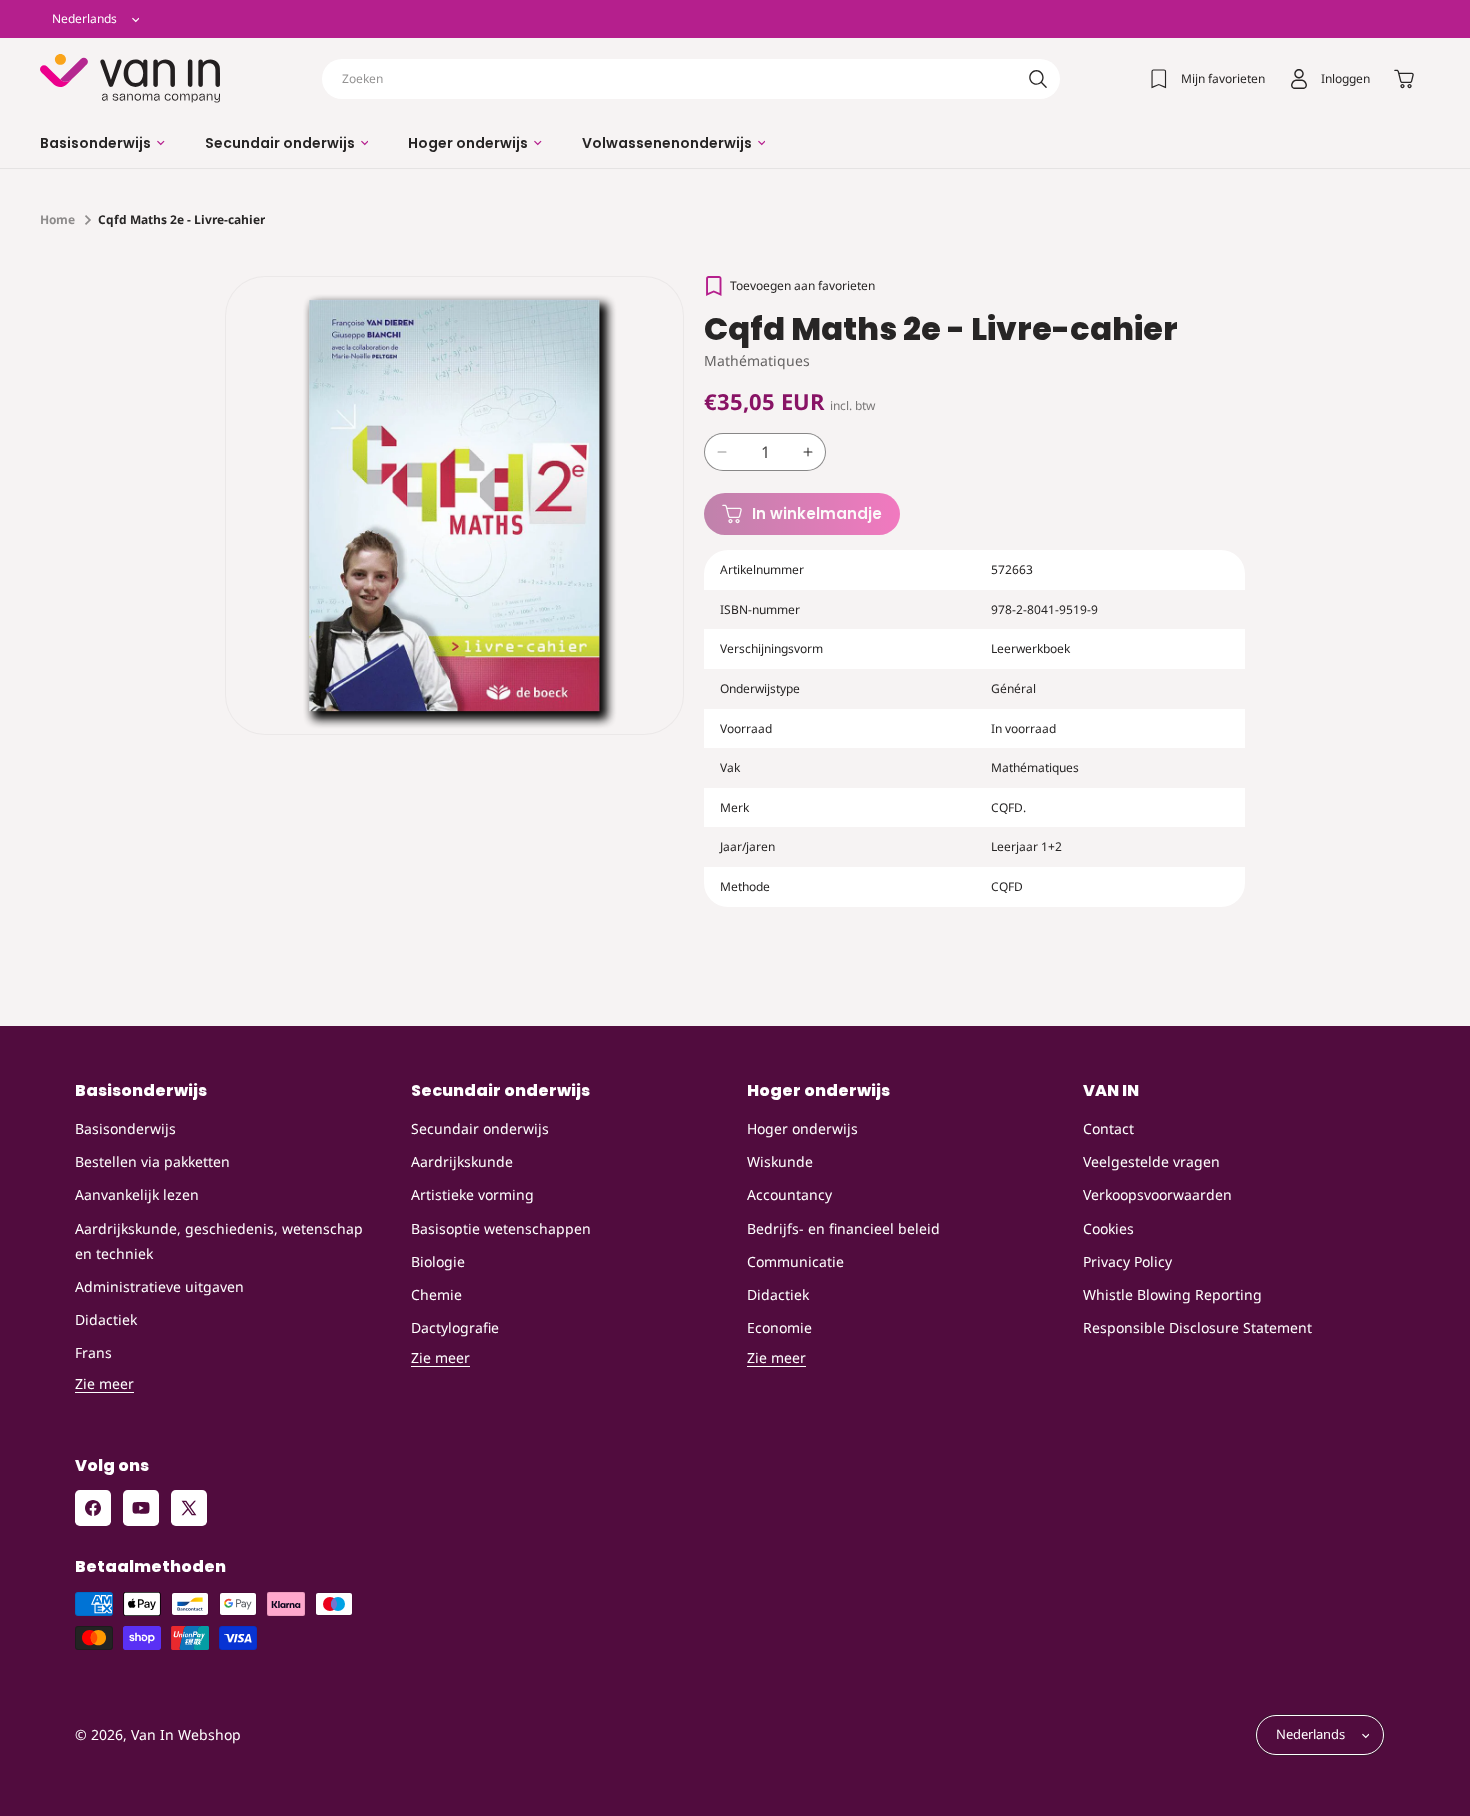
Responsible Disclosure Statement (1197, 1327)
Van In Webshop (186, 1735)
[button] (102, 143)
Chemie (436, 1294)
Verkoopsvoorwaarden (1157, 1195)
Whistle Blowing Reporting (1172, 1294)
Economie (779, 1327)
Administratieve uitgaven (159, 1286)
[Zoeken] (1038, 79)
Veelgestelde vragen (1151, 1162)
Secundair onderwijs (480, 1128)
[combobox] (691, 79)
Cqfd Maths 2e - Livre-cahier (181, 219)
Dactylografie (455, 1327)
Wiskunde (780, 1162)
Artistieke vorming (472, 1195)
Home (57, 219)
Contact (1108, 1128)
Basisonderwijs (125, 1128)
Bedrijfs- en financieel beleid (843, 1228)
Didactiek (106, 1319)
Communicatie (795, 1261)
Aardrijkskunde (462, 1162)
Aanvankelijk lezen (137, 1195)
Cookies (1108, 1228)
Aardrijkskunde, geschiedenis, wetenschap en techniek (219, 1241)
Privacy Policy (1127, 1261)
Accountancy (789, 1195)
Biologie (438, 1261)
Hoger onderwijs (802, 1128)
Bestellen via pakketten (152, 1162)
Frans (93, 1353)
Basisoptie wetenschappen (501, 1228)
